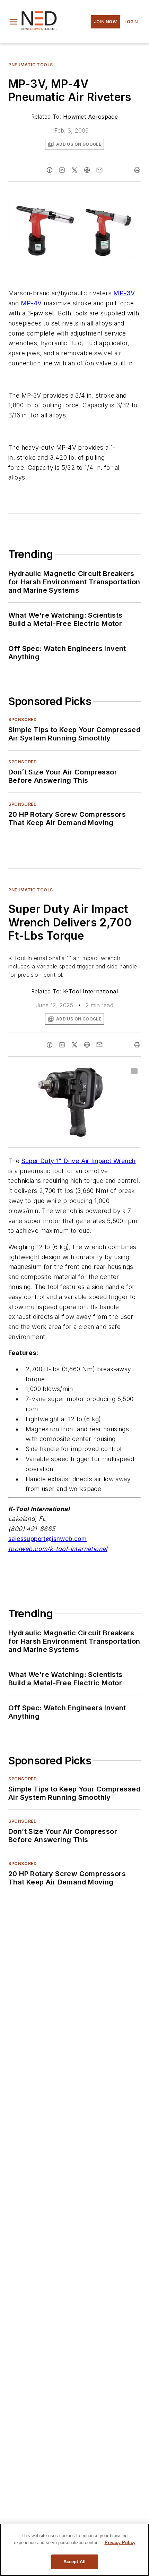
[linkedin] (62, 170)
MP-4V (31, 303)
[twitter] (74, 170)
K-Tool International (90, 991)
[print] (137, 170)
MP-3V (124, 293)
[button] (14, 22)
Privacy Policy (120, 2543)
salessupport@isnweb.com (47, 1539)
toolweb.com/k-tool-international (58, 1549)
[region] (74, 2550)
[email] (99, 170)
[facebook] (50, 170)
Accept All (74, 2562)
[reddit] (87, 170)
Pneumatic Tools (31, 65)
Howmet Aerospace (90, 117)
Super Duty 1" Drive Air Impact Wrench (79, 1161)
